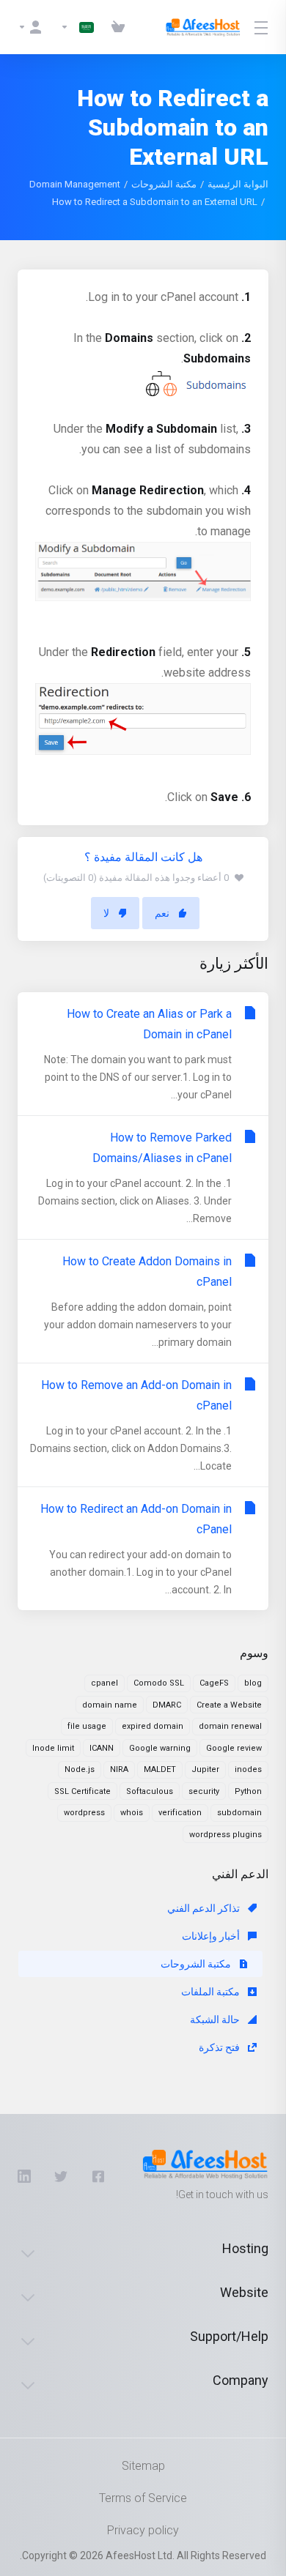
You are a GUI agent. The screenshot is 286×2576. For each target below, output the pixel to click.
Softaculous (150, 1791)
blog (253, 1683)
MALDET (160, 1769)
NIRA (119, 1769)
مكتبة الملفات (212, 1992)
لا (106, 913)
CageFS (214, 1683)
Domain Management (75, 184)
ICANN (102, 1748)
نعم (162, 913)
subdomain (239, 1813)
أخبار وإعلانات (212, 1936)
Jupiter (205, 1769)
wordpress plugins (225, 1835)
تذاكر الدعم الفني (205, 1908)
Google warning (160, 1748)
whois (132, 1813)
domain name (110, 1705)
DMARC (167, 1705)
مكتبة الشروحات (164, 184)
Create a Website (229, 1705)
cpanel (104, 1683)
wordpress (84, 1813)
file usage (87, 1726)
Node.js (80, 1769)
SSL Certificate (82, 1791)
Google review (234, 1748)
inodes (248, 1769)
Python (248, 1791)
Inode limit (53, 1748)
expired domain (153, 1726)
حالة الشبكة (216, 2020)
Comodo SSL (159, 1683)
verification (180, 1813)
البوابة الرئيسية (238, 184)
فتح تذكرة (220, 2047)
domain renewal (230, 1726)
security (204, 1791)
